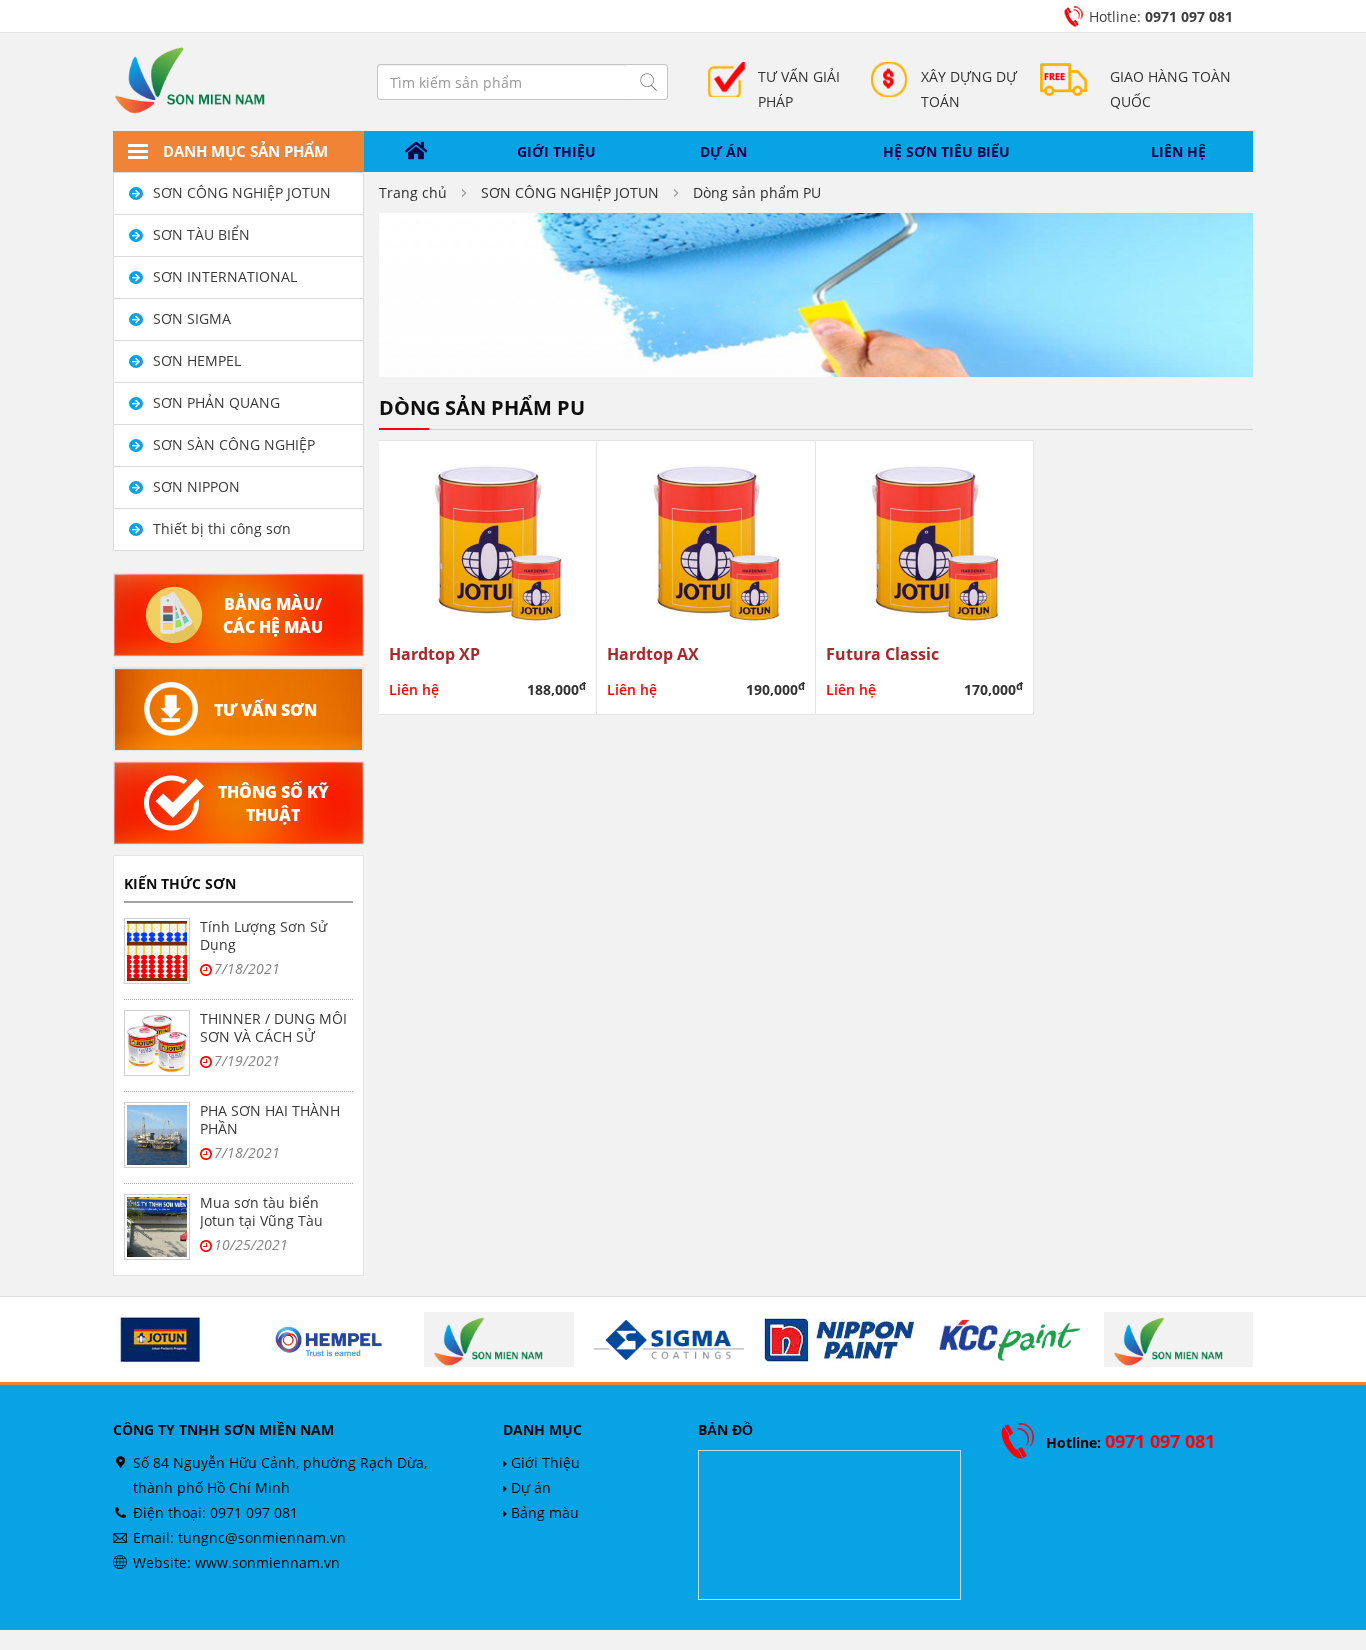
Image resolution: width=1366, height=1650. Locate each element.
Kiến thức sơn (180, 883)
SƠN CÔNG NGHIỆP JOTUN (570, 192)
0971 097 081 (254, 1512)
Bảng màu (543, 1512)
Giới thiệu (556, 151)
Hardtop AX (653, 653)
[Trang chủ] (417, 152)
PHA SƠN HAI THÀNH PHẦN (270, 1119)
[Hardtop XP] (488, 538)
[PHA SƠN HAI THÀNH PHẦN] (157, 1135)
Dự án (723, 151)
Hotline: (1161, 16)
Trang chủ (413, 192)
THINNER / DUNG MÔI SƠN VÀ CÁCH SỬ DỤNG (273, 1036)
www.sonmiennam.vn (267, 1562)
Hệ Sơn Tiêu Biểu (946, 151)
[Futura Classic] (925, 538)
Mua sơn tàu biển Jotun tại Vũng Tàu (261, 1211)
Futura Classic (882, 653)
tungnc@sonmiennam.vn (262, 1537)
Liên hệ (1178, 151)
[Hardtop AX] (706, 538)
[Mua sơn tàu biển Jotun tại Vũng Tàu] (157, 1227)
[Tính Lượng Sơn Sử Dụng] (157, 951)
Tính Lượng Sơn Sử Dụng (263, 935)
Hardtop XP (434, 653)
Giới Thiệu (543, 1462)
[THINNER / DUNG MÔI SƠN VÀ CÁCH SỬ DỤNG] (157, 1043)
